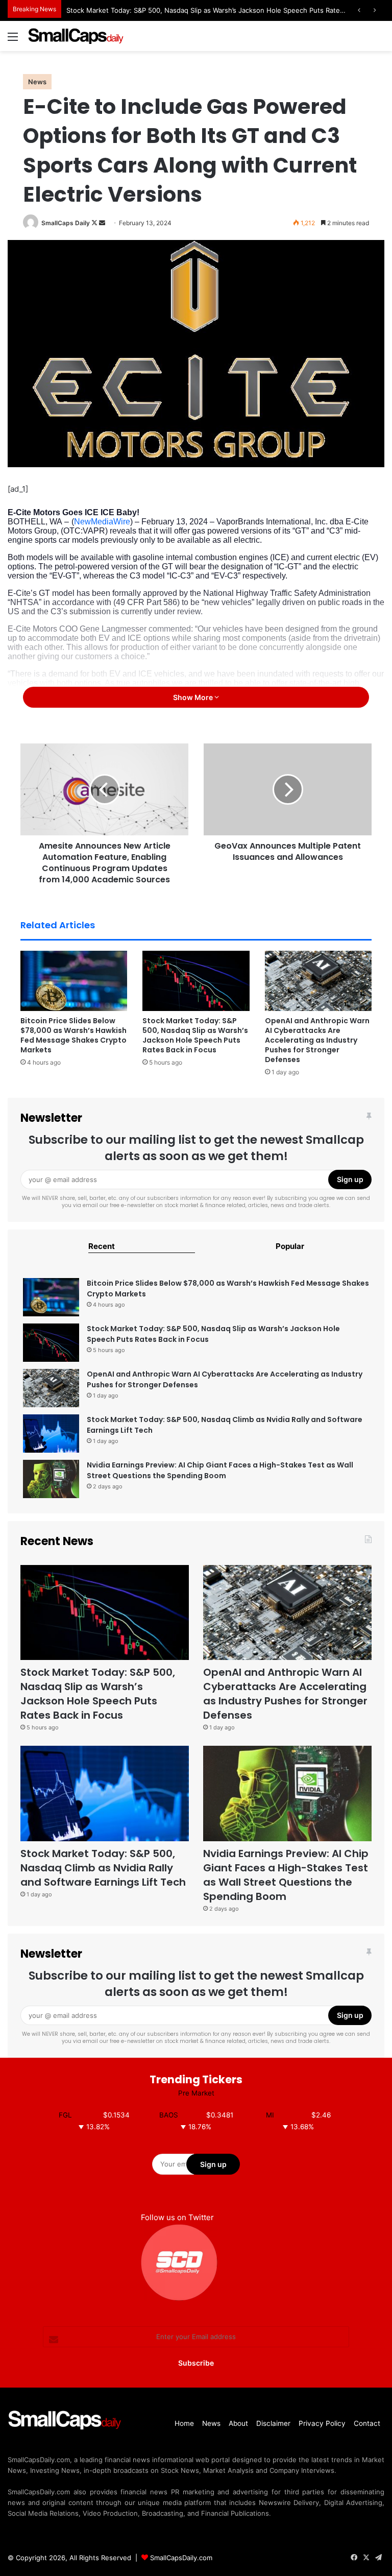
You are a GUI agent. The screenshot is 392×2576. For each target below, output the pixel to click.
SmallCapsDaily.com (181, 2558)
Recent (102, 1246)
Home (184, 2423)
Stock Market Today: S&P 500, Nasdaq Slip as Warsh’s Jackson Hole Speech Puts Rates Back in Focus (228, 10)
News (37, 82)
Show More (194, 697)
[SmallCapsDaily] (77, 36)
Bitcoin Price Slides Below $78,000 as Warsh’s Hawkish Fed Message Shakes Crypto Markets (73, 1035)
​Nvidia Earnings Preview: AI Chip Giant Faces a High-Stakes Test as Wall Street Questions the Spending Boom (220, 1470)
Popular (290, 1246)
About (238, 2423)
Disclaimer (273, 2423)
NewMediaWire (102, 522)
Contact (367, 2423)
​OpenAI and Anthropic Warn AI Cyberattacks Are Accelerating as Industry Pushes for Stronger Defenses (317, 1040)
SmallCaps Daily (66, 223)
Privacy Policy (322, 2423)
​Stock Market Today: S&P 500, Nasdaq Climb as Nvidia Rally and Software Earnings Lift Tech (103, 1868)
